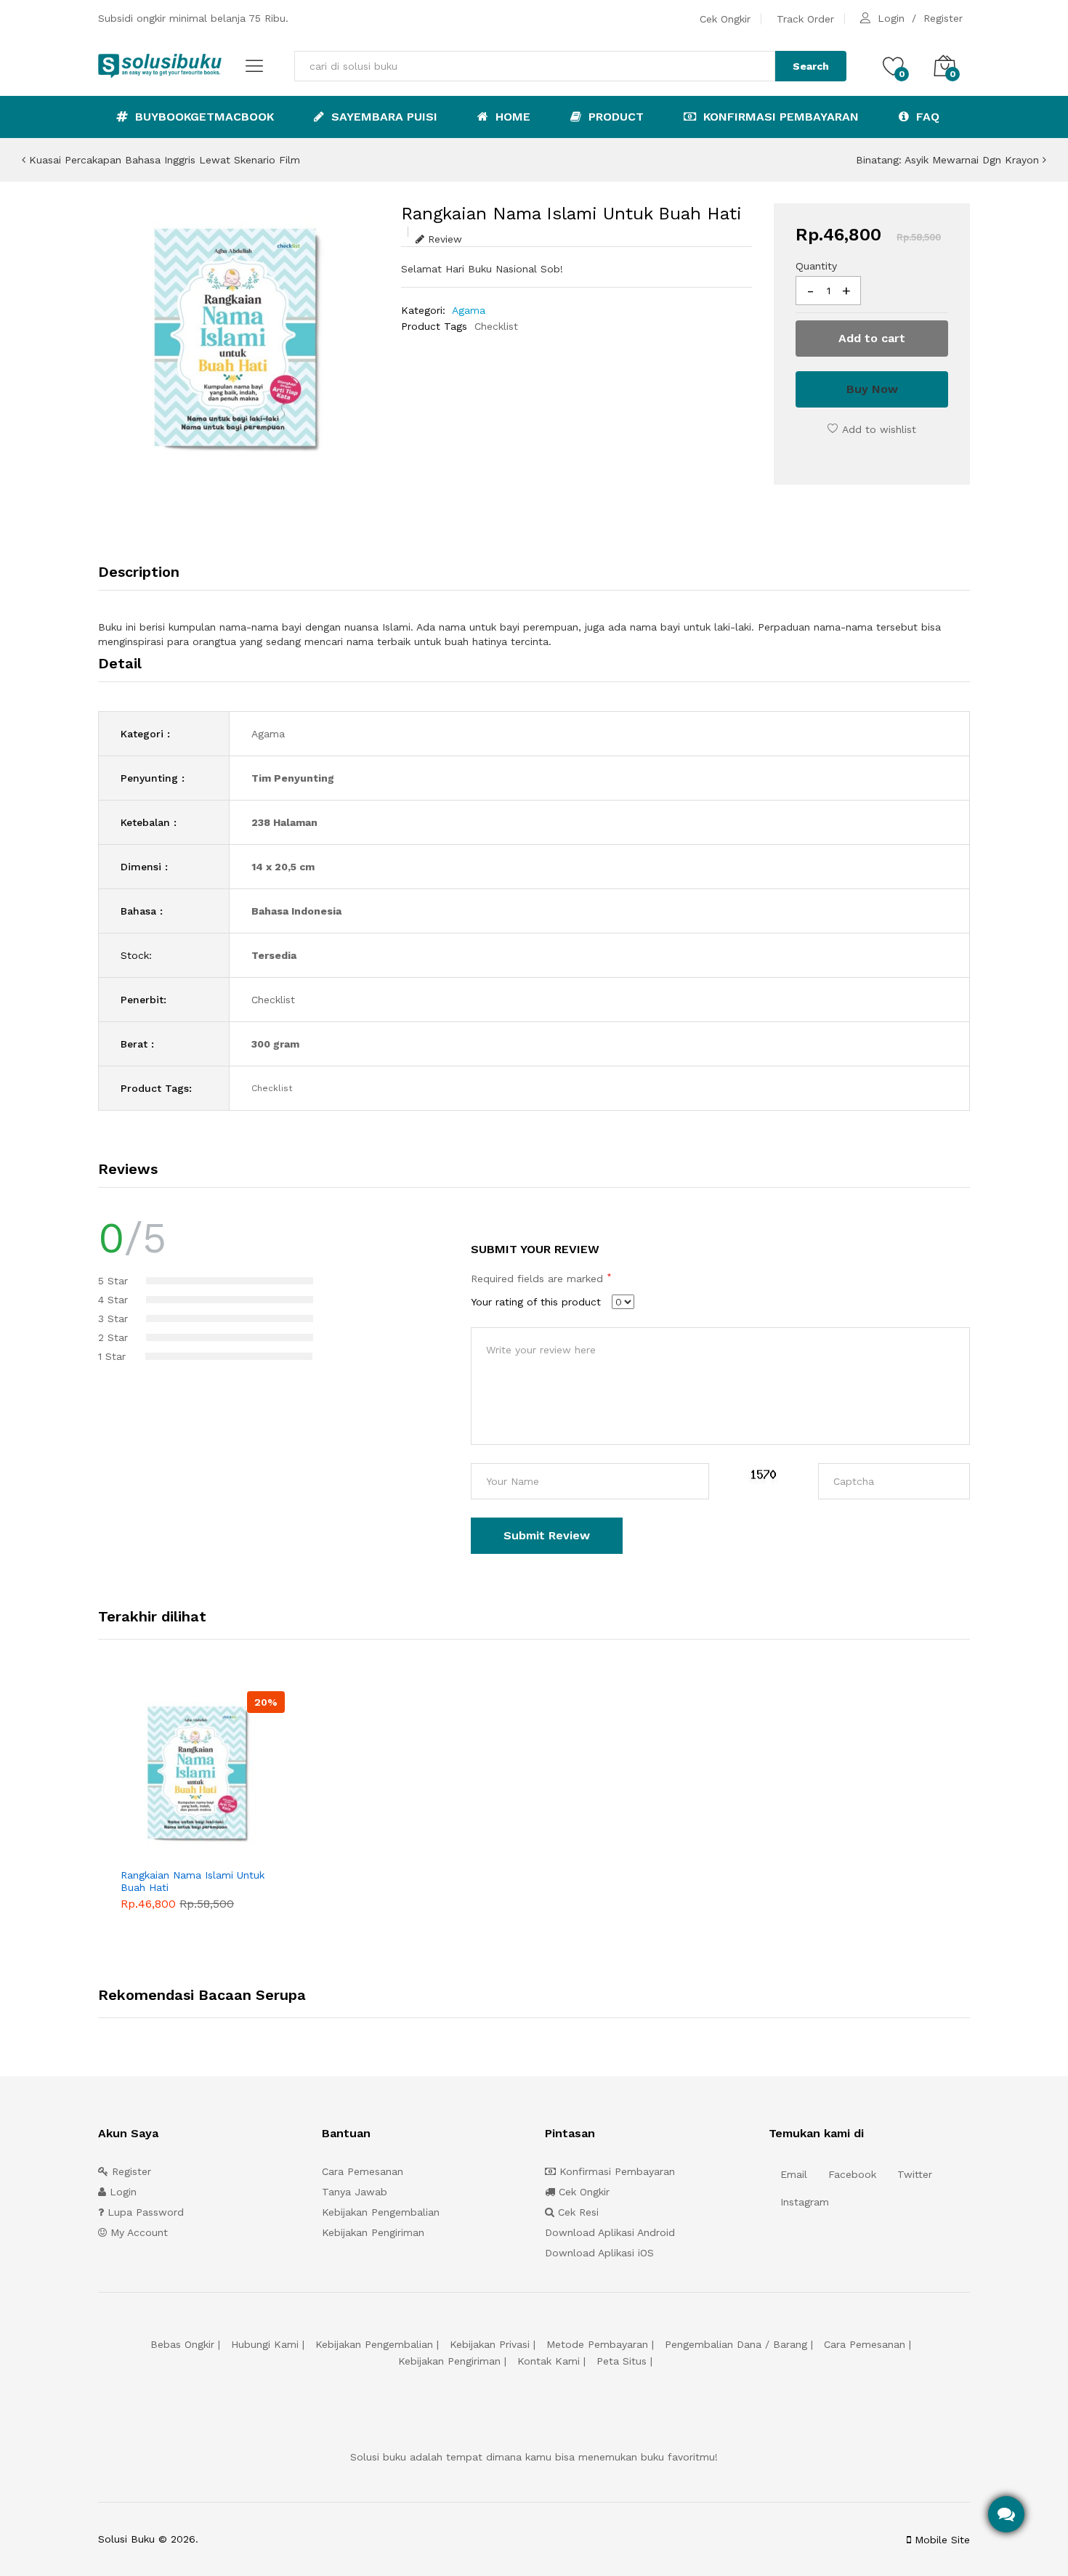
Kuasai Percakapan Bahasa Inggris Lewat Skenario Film (163, 160)
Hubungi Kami (265, 2344)
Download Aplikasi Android (610, 2232)
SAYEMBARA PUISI (383, 117)
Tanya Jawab (355, 2192)
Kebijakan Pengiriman (373, 2232)
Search (811, 66)
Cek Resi (577, 2212)
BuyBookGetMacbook (203, 117)
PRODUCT (614, 117)
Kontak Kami (549, 2361)
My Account (137, 2232)
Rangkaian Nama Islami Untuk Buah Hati (193, 1881)
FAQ (926, 117)
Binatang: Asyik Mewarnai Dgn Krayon (949, 160)
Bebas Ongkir (182, 2344)
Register (943, 18)
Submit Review (547, 1535)
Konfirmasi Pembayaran (779, 117)
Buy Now (872, 389)
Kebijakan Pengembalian (381, 2212)
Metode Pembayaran (597, 2344)
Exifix (292, 2539)
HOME (511, 117)
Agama (469, 310)
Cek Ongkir (725, 19)
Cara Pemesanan (363, 2171)
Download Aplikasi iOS (599, 2253)
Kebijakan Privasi (490, 2344)
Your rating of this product (536, 1302)
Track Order (805, 19)
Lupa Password (144, 2212)
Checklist (496, 326)
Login (891, 18)
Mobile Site (940, 2540)
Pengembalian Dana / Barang (736, 2344)
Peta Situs (622, 2361)
